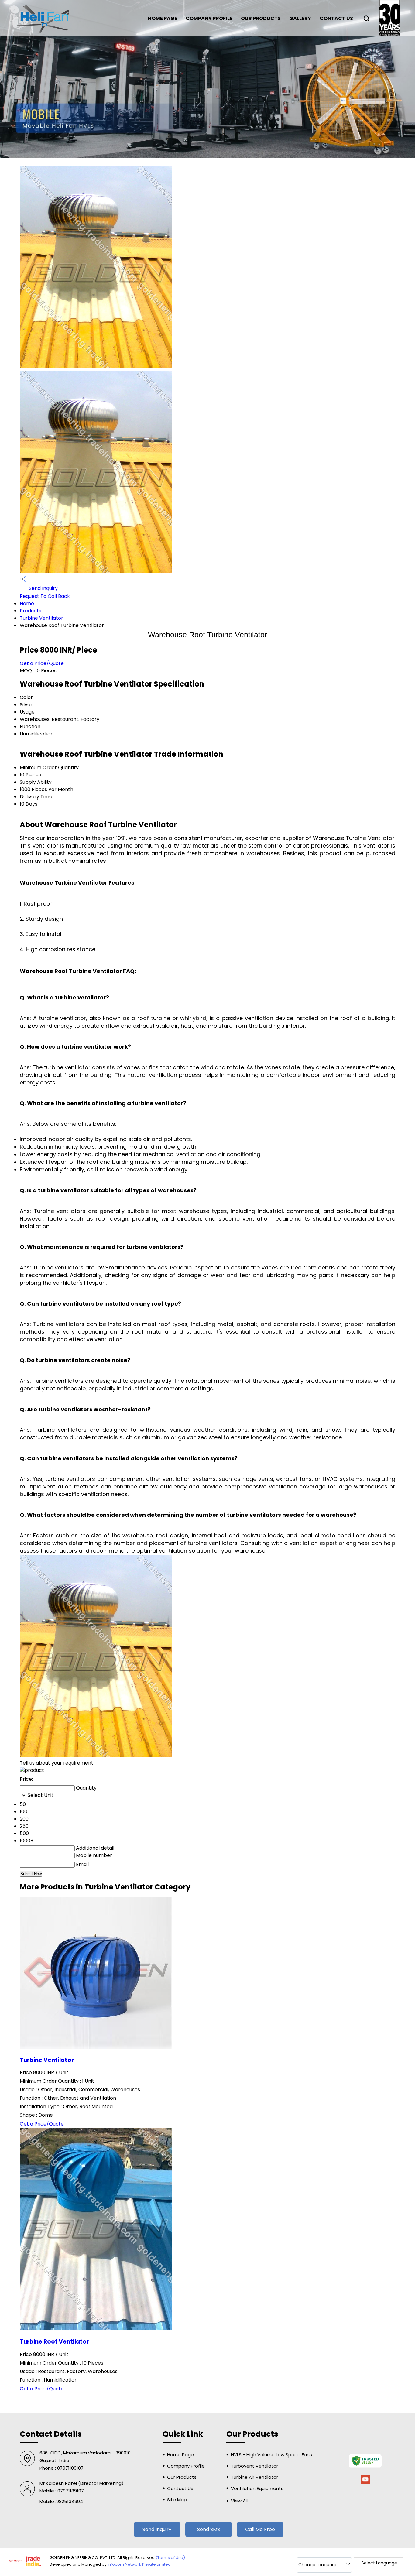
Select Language (379, 2563)
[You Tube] (365, 2483)
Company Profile (209, 18)
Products (31, 611)
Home (27, 603)
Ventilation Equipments (257, 2488)
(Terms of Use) (170, 2558)
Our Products (261, 18)
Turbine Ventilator (41, 618)
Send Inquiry (43, 588)
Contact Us (336, 18)
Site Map (177, 2500)
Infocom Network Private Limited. (140, 2564)
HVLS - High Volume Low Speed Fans (271, 2455)
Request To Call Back (45, 596)
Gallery (300, 18)
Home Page (163, 18)
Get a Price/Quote (42, 663)
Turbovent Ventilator (254, 2466)
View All (239, 2501)
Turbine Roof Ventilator (54, 2342)
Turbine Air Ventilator (254, 2477)
